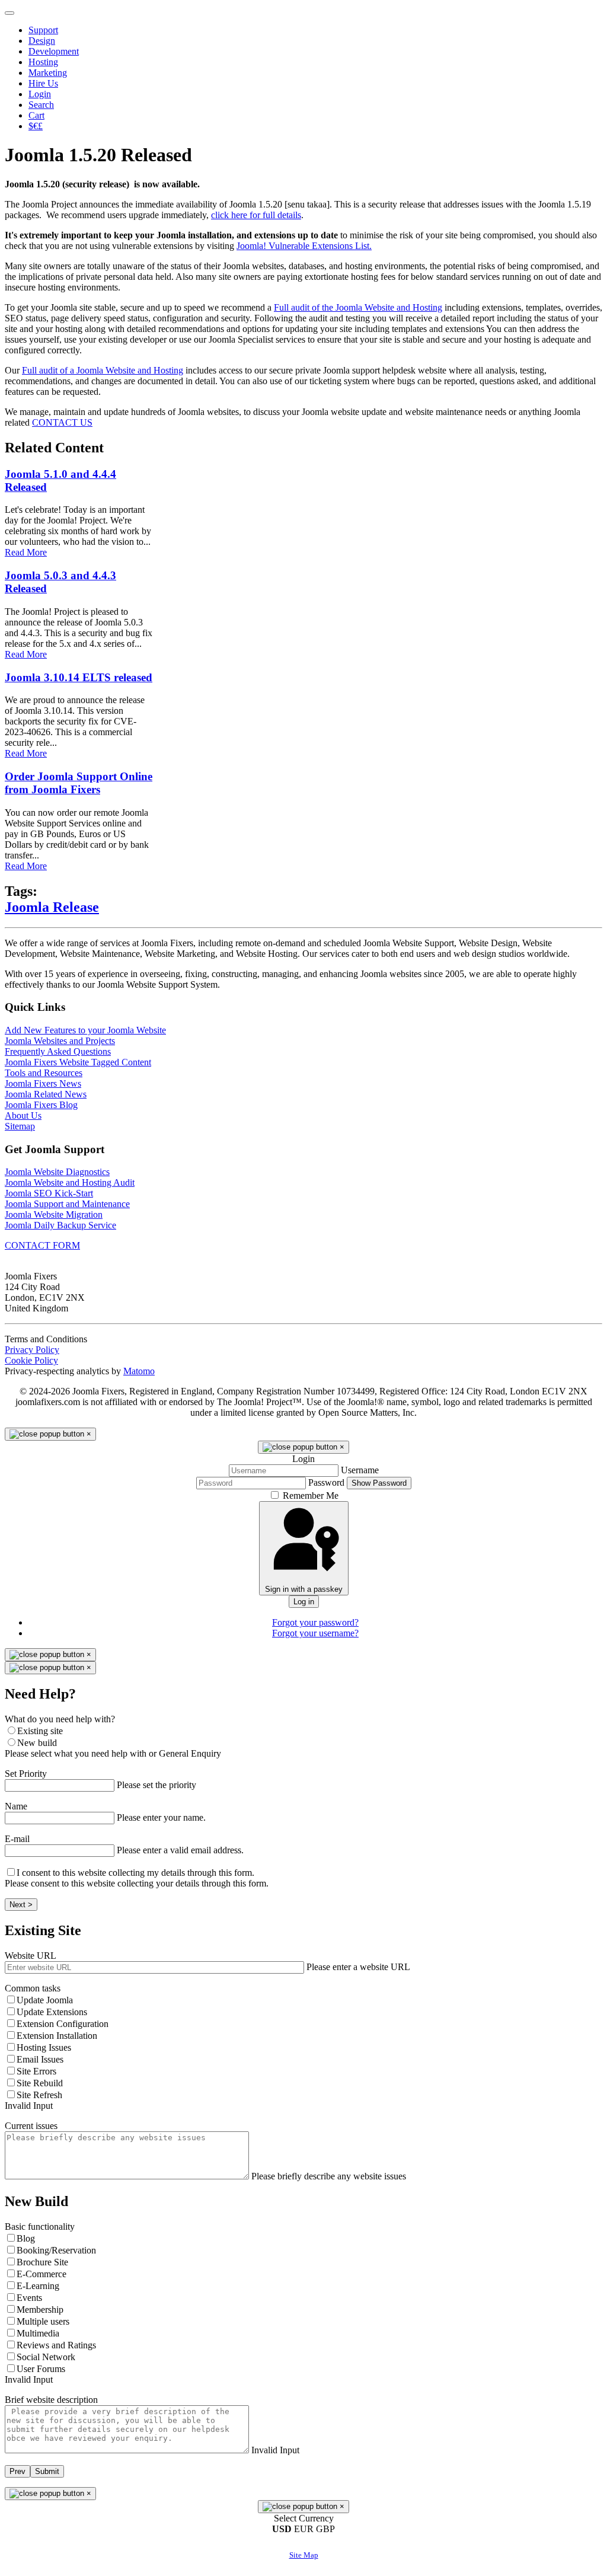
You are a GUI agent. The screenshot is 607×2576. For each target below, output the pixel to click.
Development (54, 51)
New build (37, 1743)
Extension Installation (57, 2036)
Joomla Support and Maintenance (67, 1204)
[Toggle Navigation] (9, 13)
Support (43, 30)
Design (42, 41)
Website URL (31, 1956)
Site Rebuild (40, 2083)
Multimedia (38, 2333)
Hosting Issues (44, 2047)
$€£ (36, 126)
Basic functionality (40, 2227)
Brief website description (51, 2400)
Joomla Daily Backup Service (60, 1225)
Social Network (46, 2357)
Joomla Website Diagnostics (57, 1172)
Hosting (43, 62)
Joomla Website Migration (54, 1214)
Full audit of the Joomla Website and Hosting (358, 307)
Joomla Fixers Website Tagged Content (78, 1062)
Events (29, 2298)
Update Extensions (52, 2012)
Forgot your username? (315, 1633)
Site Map (304, 2555)
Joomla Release (52, 907)
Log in (304, 1602)
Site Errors (36, 2071)
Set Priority (26, 1774)
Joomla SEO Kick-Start (49, 1193)
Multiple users (43, 2321)
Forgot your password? (315, 1622)
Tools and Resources (44, 1073)
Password (326, 1482)
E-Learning (38, 2286)
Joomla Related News (46, 1094)
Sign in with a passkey (304, 1589)
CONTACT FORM (42, 1245)
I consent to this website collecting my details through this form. (135, 1873)
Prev (17, 2471)
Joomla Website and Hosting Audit (70, 1182)
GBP (325, 2529)
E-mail (17, 1839)
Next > (21, 1905)
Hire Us (43, 83)
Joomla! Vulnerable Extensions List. (304, 246)
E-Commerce (41, 2274)
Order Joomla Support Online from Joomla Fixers (79, 783)
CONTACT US (62, 422)
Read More (26, 552)
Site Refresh (39, 2095)
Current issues (31, 2126)
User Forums (41, 2369)
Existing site (40, 1731)
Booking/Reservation (56, 2250)
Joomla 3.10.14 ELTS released (79, 677)
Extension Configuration (63, 2024)
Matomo (139, 1371)
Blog (26, 2238)
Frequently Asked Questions (58, 1051)
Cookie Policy (31, 1360)
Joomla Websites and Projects (60, 1041)
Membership (40, 2310)
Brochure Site (42, 2262)
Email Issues (40, 2059)
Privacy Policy (32, 1350)
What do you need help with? (60, 1719)
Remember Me (311, 1496)
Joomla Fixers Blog (41, 1105)
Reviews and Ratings (56, 2345)
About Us (23, 1115)
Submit (47, 2471)
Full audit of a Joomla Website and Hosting (103, 370)
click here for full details (256, 215)
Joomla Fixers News (43, 1083)
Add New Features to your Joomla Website (85, 1030)
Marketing (48, 73)
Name (16, 1806)
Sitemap (20, 1126)
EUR (305, 2529)
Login (40, 94)
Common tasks (33, 1988)
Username (360, 1470)
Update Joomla (45, 2000)
